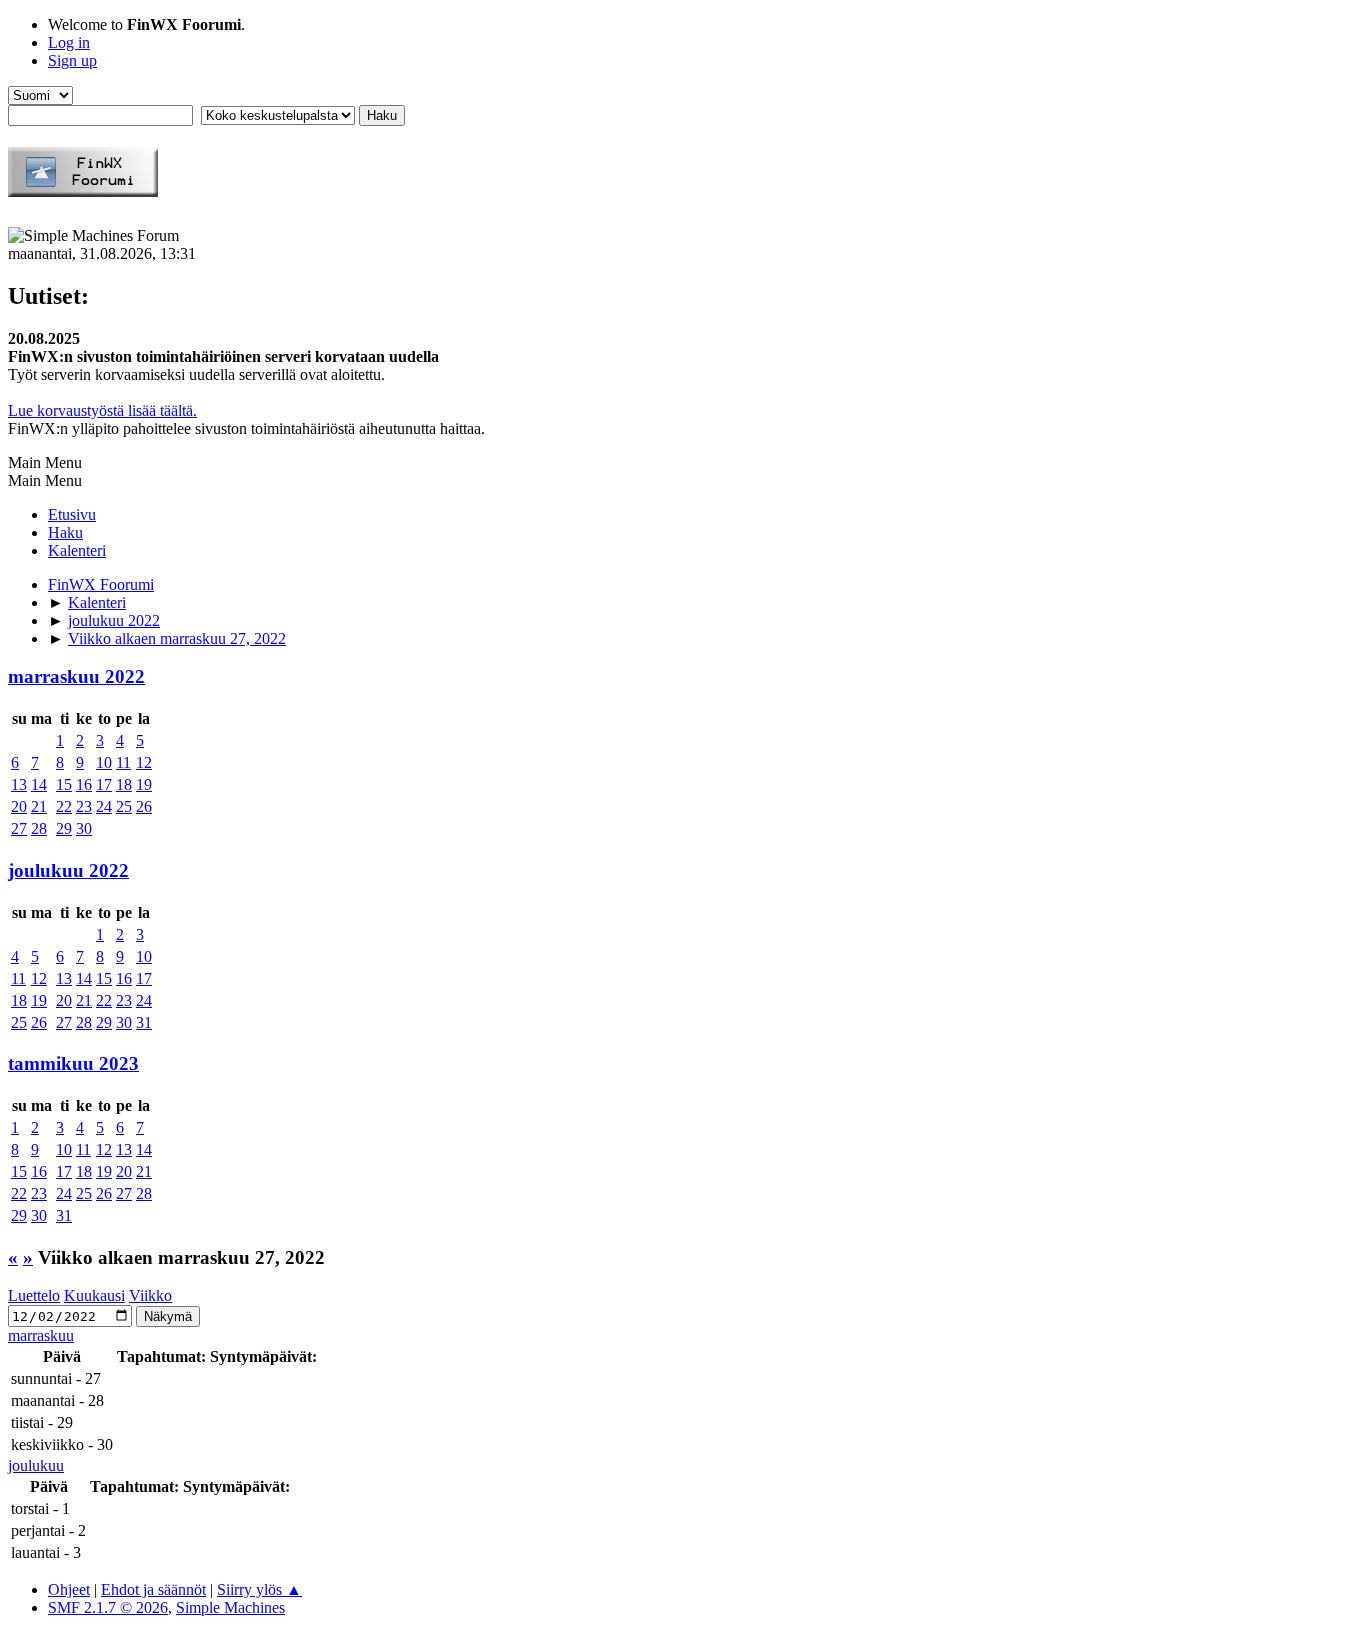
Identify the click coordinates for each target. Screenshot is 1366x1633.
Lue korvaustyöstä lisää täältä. (102, 410)
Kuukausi (94, 1295)
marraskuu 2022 (76, 676)
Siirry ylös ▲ (259, 1589)
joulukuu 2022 (68, 870)
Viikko (150, 1295)
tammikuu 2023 (73, 1063)
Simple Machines (230, 1607)
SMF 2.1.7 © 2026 (108, 1607)
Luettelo (34, 1295)
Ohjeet (69, 1589)
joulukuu (36, 1465)
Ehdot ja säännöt (153, 1589)
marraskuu (41, 1335)
